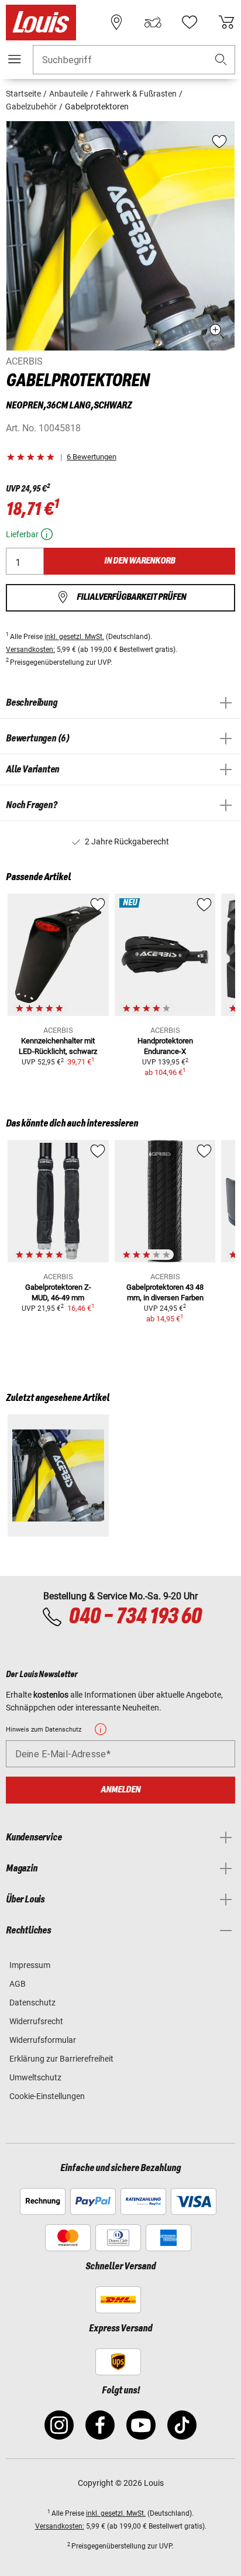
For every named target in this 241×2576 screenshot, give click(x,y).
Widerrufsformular (43, 2040)
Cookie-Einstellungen (47, 2096)
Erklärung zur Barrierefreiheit (61, 2059)
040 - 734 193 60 (135, 1617)
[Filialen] (116, 22)
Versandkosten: (30, 650)
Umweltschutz (35, 2077)
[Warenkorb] (226, 22)
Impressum (30, 1965)
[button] (221, 60)
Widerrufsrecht (36, 2021)
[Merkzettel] (190, 22)
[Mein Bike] (153, 22)
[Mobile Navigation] (15, 59)
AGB (18, 1984)
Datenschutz (32, 2003)
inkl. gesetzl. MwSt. (74, 637)
